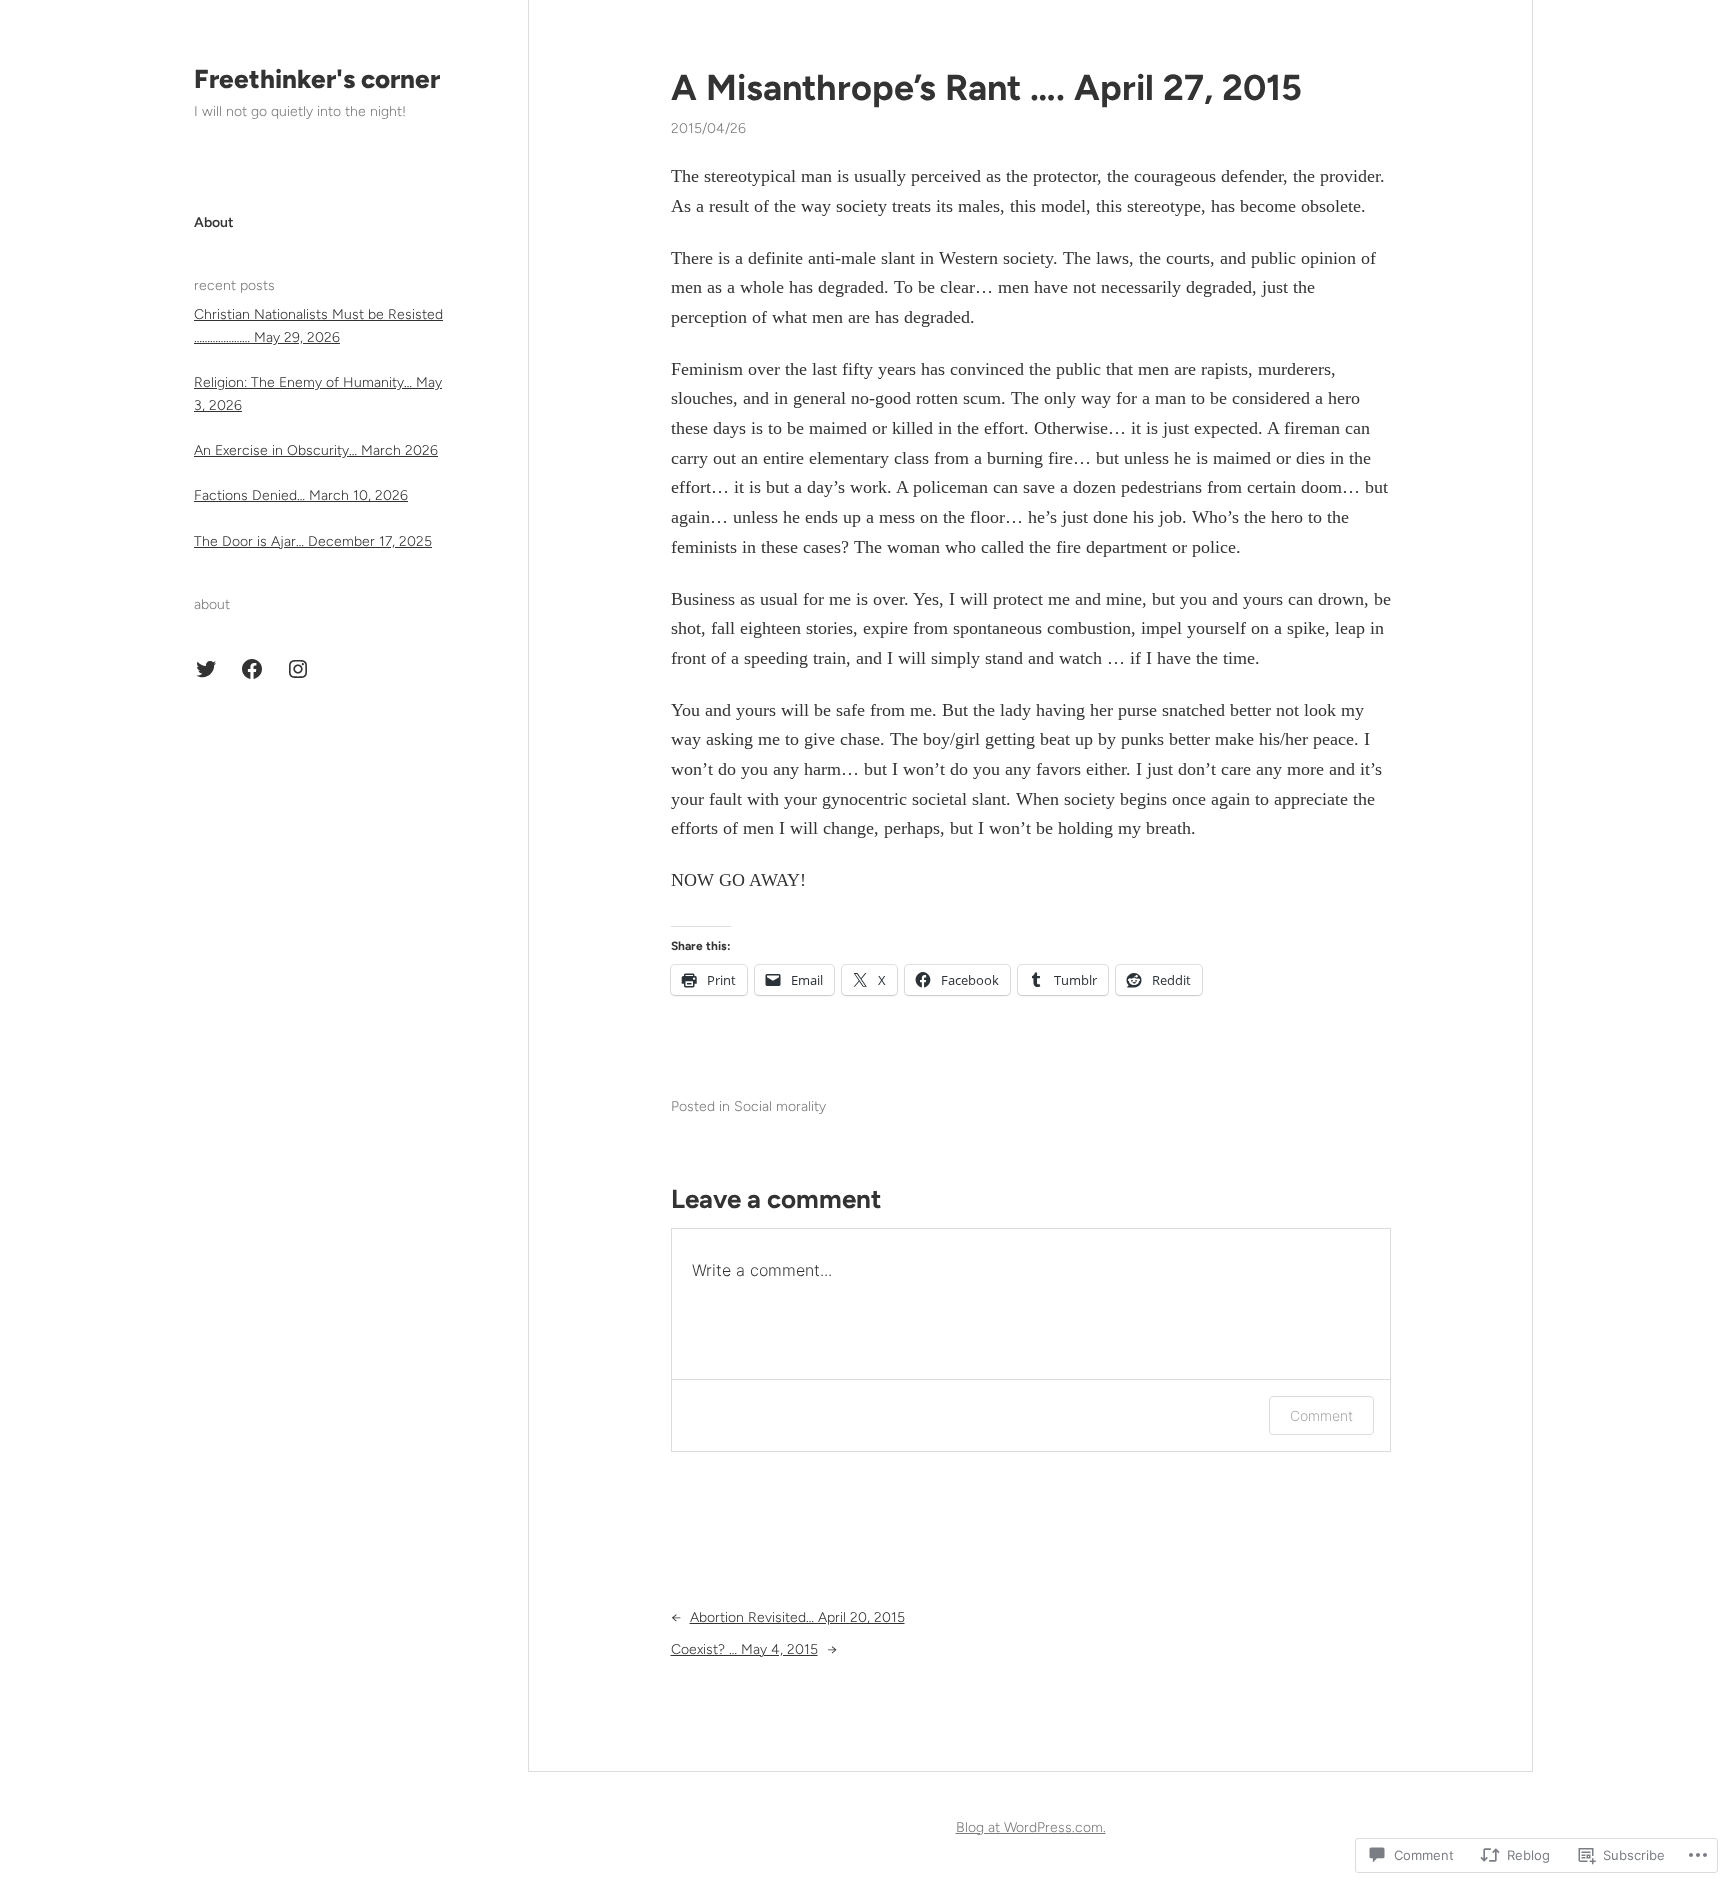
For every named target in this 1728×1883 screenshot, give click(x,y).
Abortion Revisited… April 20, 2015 (797, 1617)
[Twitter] (206, 669)
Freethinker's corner (317, 79)
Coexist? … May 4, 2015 (744, 1649)
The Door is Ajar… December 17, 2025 (313, 541)
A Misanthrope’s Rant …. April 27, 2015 (986, 87)
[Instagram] (298, 669)
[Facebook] (252, 669)
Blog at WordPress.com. (1031, 1827)
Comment (1321, 1415)
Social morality (780, 1106)
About (214, 222)
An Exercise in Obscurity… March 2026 (316, 450)
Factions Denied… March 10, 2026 (301, 495)
